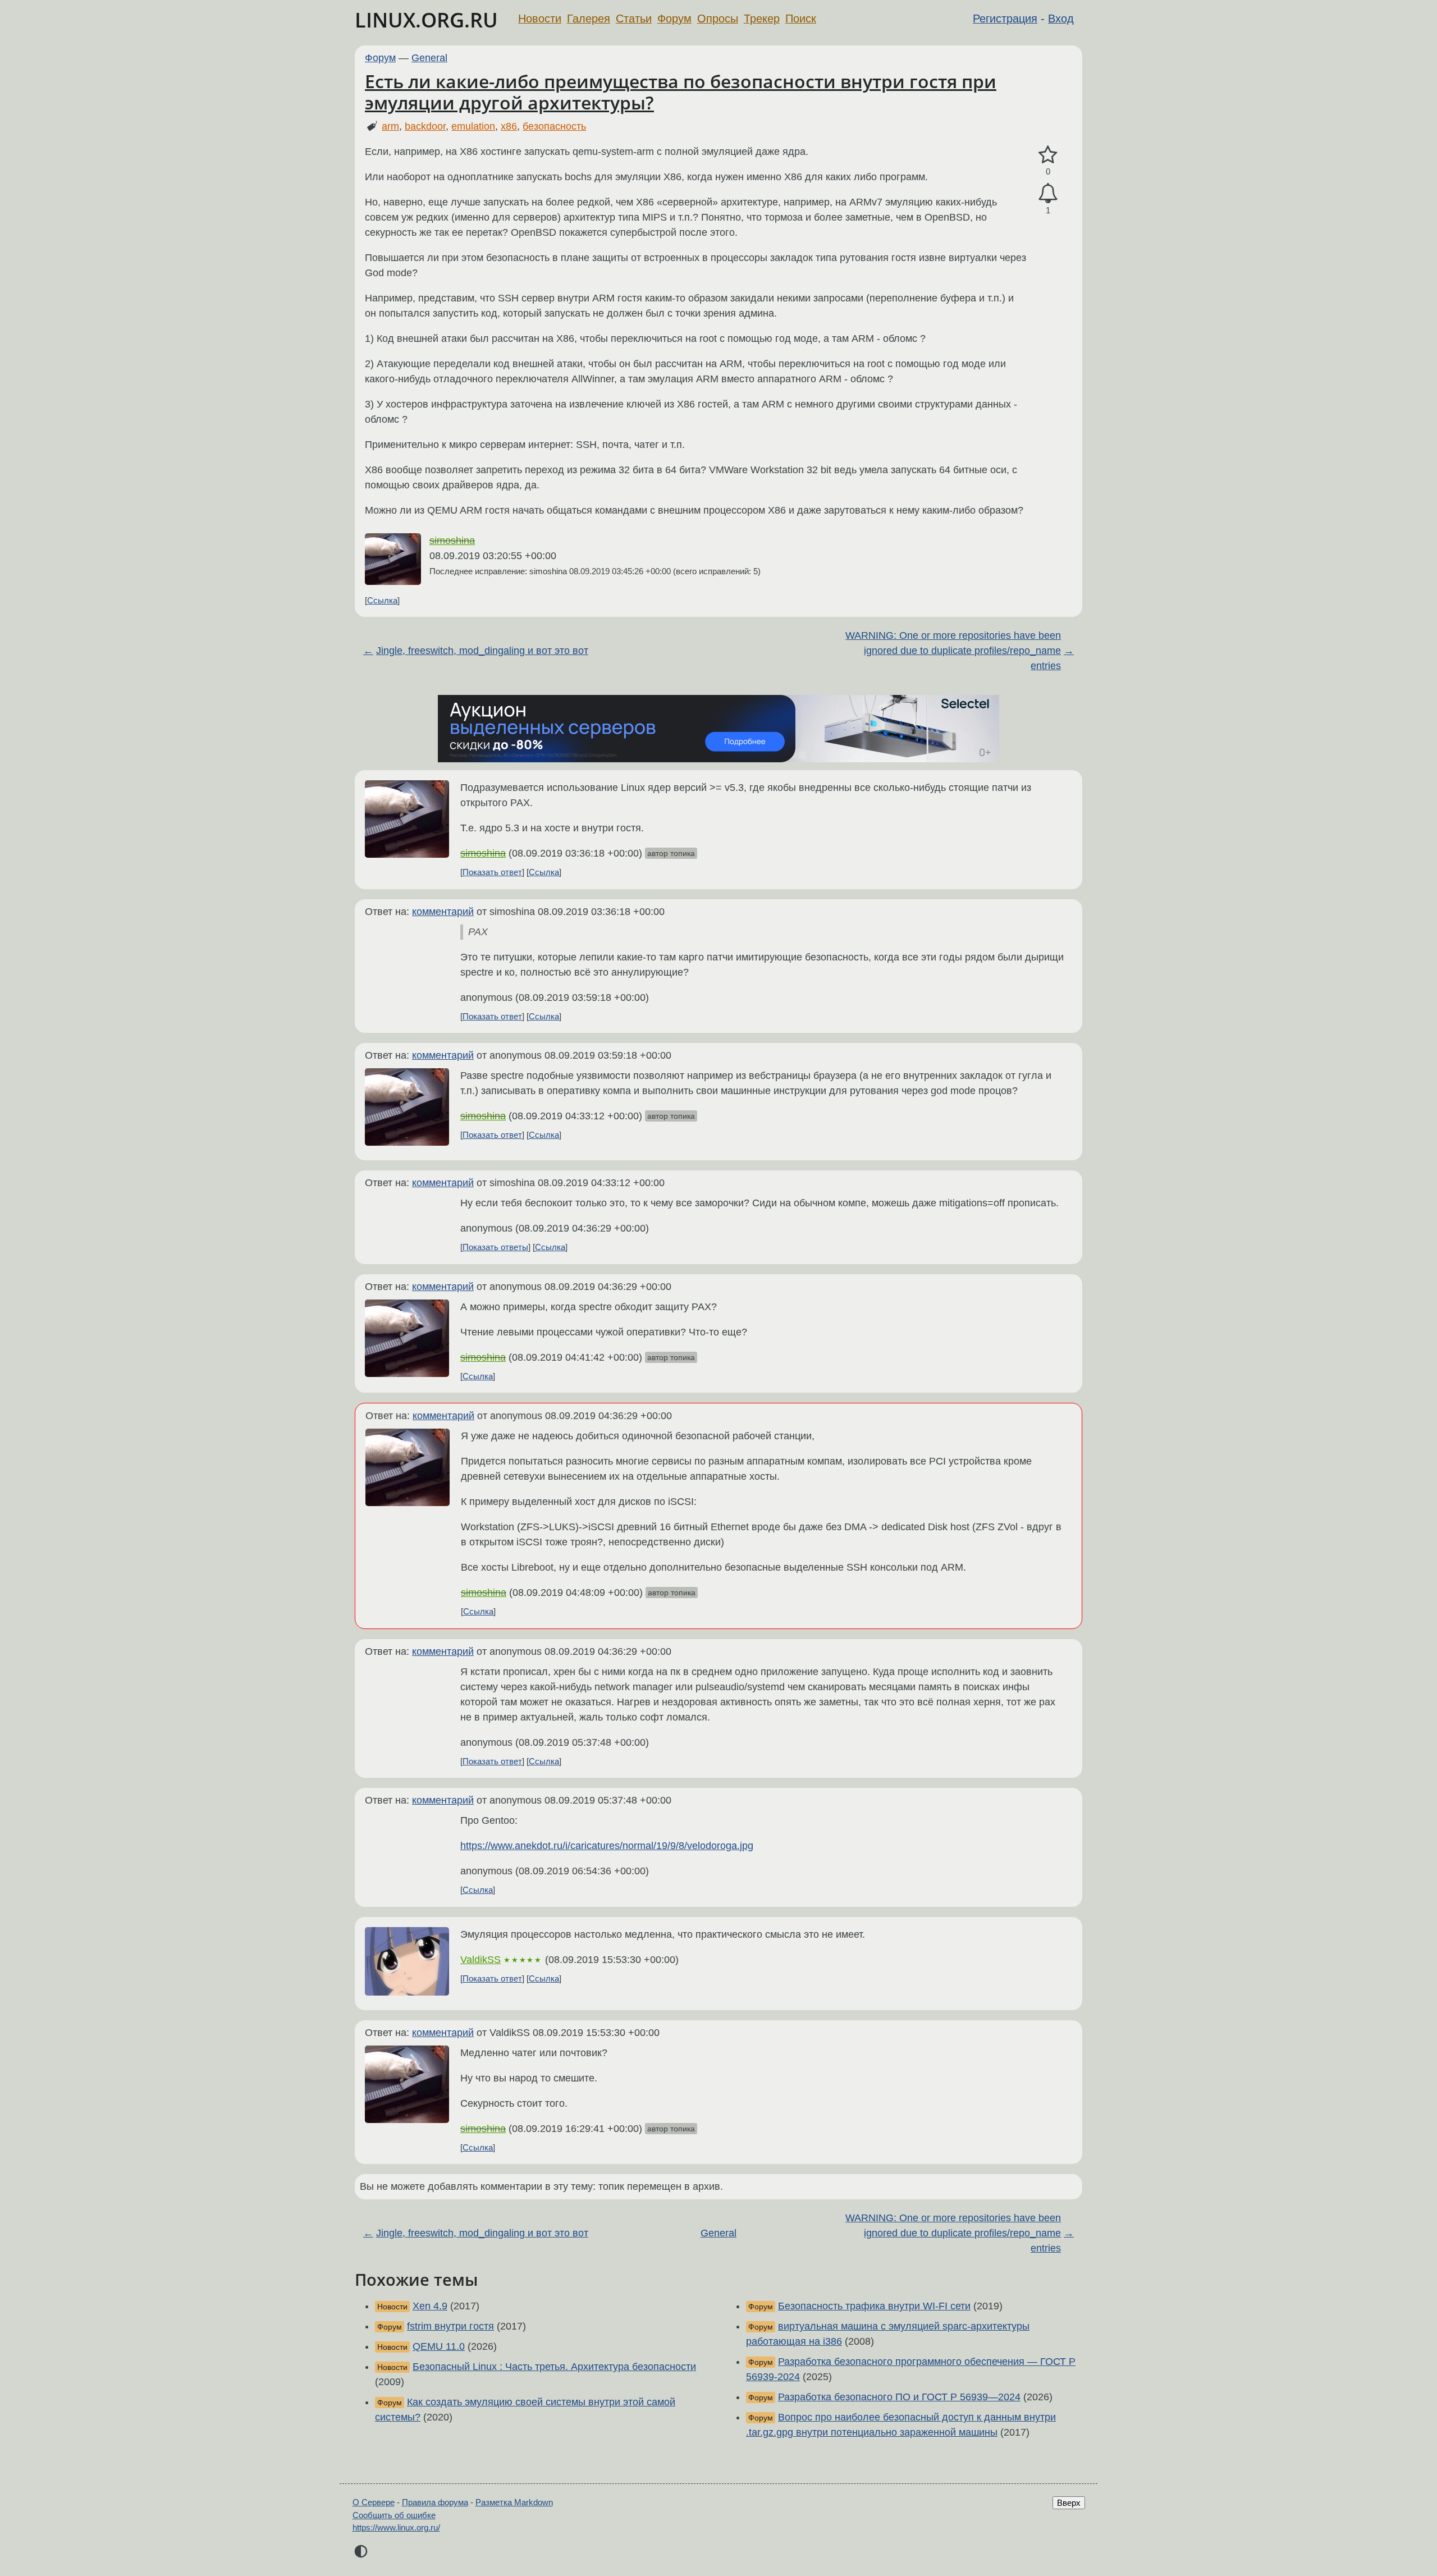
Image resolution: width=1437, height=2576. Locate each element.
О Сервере (374, 2502)
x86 (509, 126)
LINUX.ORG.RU (426, 20)
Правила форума (435, 2502)
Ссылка (382, 600)
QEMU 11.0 (439, 2346)
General (429, 58)
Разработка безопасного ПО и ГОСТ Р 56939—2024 (899, 2397)
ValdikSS (480, 1960)
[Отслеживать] (1048, 193)
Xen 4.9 (430, 2306)
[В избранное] (1048, 155)
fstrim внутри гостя (450, 2326)
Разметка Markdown (514, 2502)
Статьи (634, 19)
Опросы (718, 19)
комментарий (443, 912)
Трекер (762, 19)
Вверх (1069, 2503)
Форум (674, 19)
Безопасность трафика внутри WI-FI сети (874, 2306)
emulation (473, 126)
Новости (540, 19)
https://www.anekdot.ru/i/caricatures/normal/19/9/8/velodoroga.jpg (607, 1846)
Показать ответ (492, 872)
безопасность (554, 126)
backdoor (425, 126)
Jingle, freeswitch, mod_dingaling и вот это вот (482, 651)
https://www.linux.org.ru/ (396, 2527)
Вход (1061, 19)
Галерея (589, 19)
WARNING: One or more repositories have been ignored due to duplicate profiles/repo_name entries (953, 651)
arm (390, 126)
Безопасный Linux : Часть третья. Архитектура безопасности (554, 2367)
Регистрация (1005, 19)
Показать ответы (495, 1247)
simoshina (452, 541)
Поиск (801, 19)
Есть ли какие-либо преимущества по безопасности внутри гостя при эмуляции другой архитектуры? (681, 92)
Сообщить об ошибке (394, 2515)
